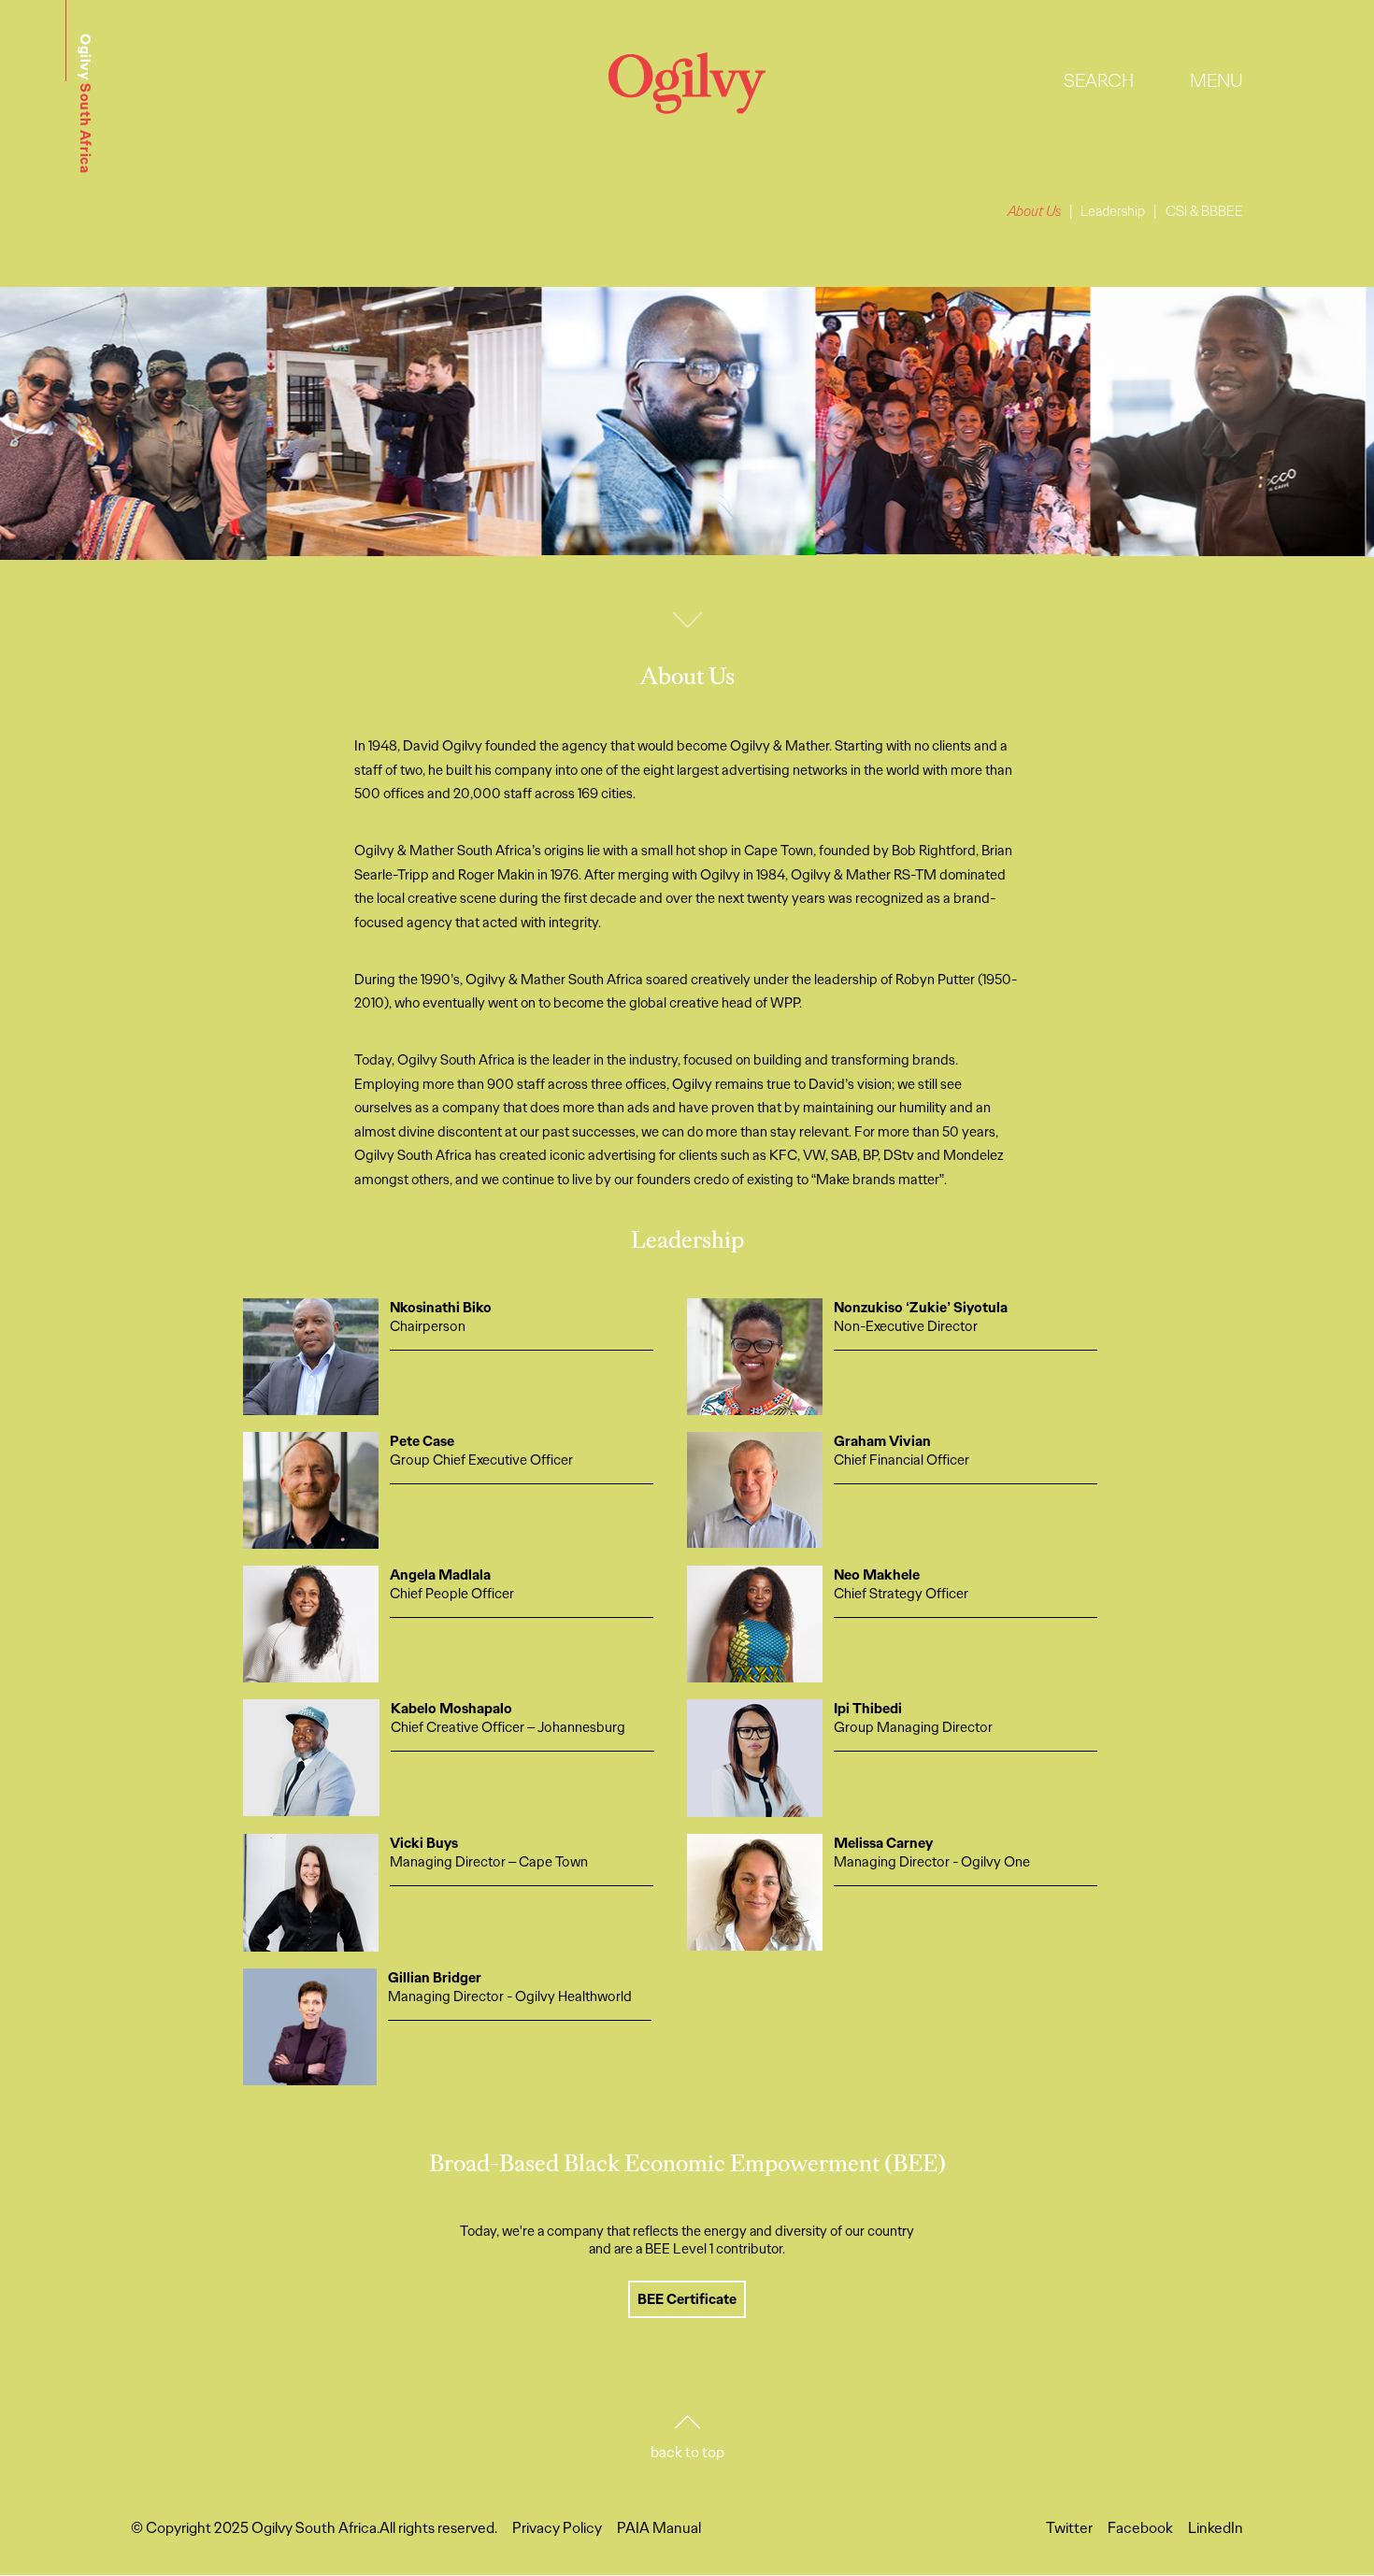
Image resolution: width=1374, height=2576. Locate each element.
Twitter (1069, 2528)
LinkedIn (1216, 2528)
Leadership (1113, 211)
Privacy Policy (557, 2528)
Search (1099, 80)
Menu (1217, 80)
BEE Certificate (687, 2299)
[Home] (687, 109)
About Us (1034, 211)
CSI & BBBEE (1204, 211)
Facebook (1140, 2528)
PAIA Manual (659, 2528)
